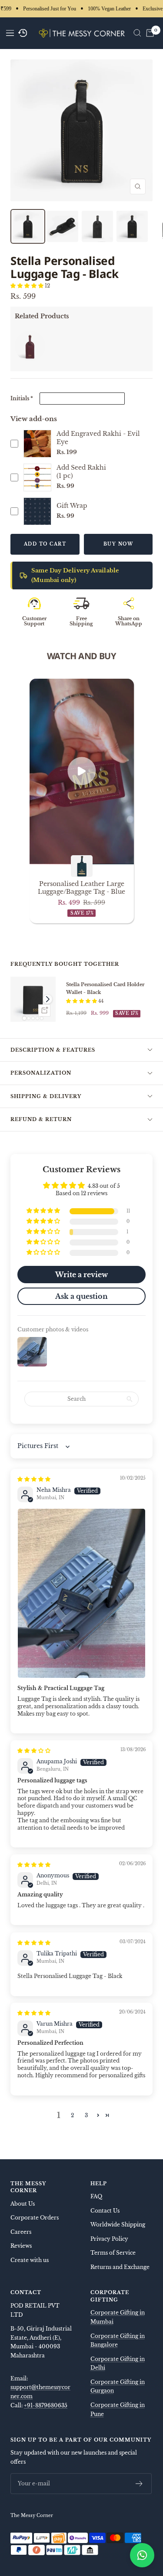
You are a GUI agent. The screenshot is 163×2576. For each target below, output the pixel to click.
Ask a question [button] (81, 1296)
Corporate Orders (35, 2218)
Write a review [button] (81, 1275)
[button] (28, 286)
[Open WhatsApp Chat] (142, 2555)
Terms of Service (113, 2253)
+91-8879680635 (46, 2405)
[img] (34, 1479)
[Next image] (48, 999)
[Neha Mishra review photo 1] (81, 1594)
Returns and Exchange (120, 2267)
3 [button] (86, 2115)
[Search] (137, 33)
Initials (22, 398)
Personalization (41, 1073)
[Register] (139, 2484)
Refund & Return (41, 1119)
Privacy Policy (109, 2239)
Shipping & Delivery (46, 1096)
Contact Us (105, 2211)
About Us (23, 2204)
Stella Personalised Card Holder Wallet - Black (105, 988)
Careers (21, 2232)
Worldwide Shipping (118, 2225)
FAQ (96, 2196)
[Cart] (150, 33)
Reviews (21, 2246)
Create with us (30, 2260)
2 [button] (72, 2115)
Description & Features (53, 1050)
